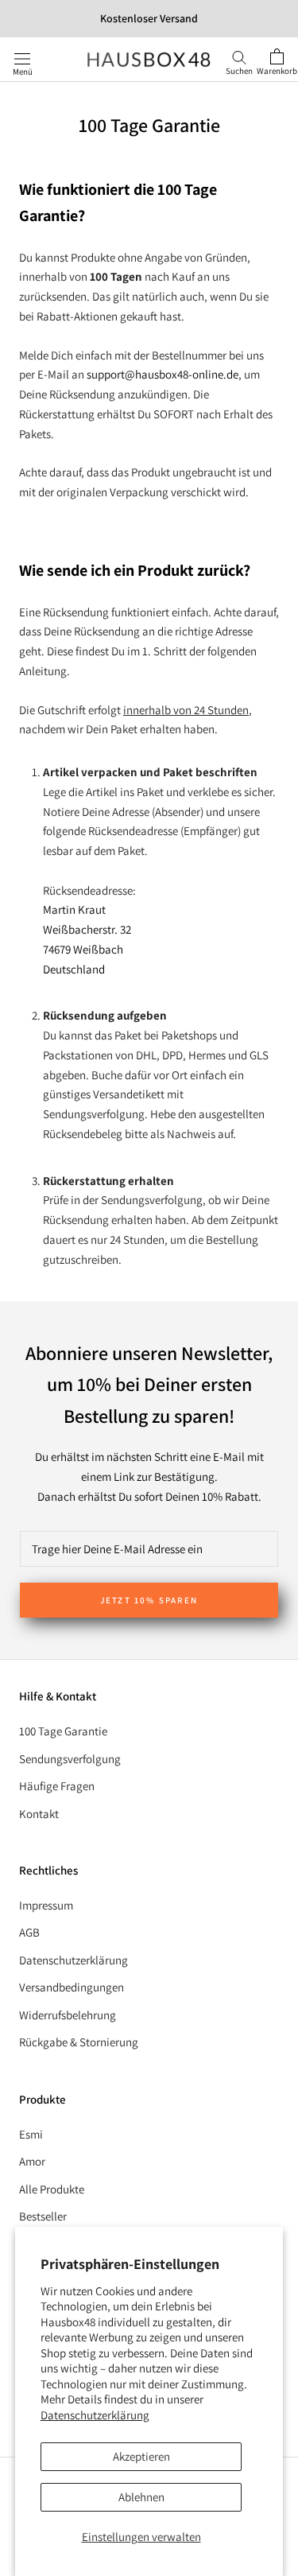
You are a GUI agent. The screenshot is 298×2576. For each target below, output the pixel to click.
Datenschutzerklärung (95, 2415)
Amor (32, 2161)
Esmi (31, 2134)
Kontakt (39, 1814)
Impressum (46, 1905)
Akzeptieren (141, 2456)
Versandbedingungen (72, 1987)
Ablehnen (141, 2497)
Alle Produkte (52, 2189)
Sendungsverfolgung (70, 1759)
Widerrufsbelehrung (68, 2015)
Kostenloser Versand (149, 18)
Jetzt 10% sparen (149, 1600)
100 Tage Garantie (63, 1731)
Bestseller (43, 2216)
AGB (29, 1932)
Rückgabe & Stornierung (79, 2042)
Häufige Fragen (57, 1786)
